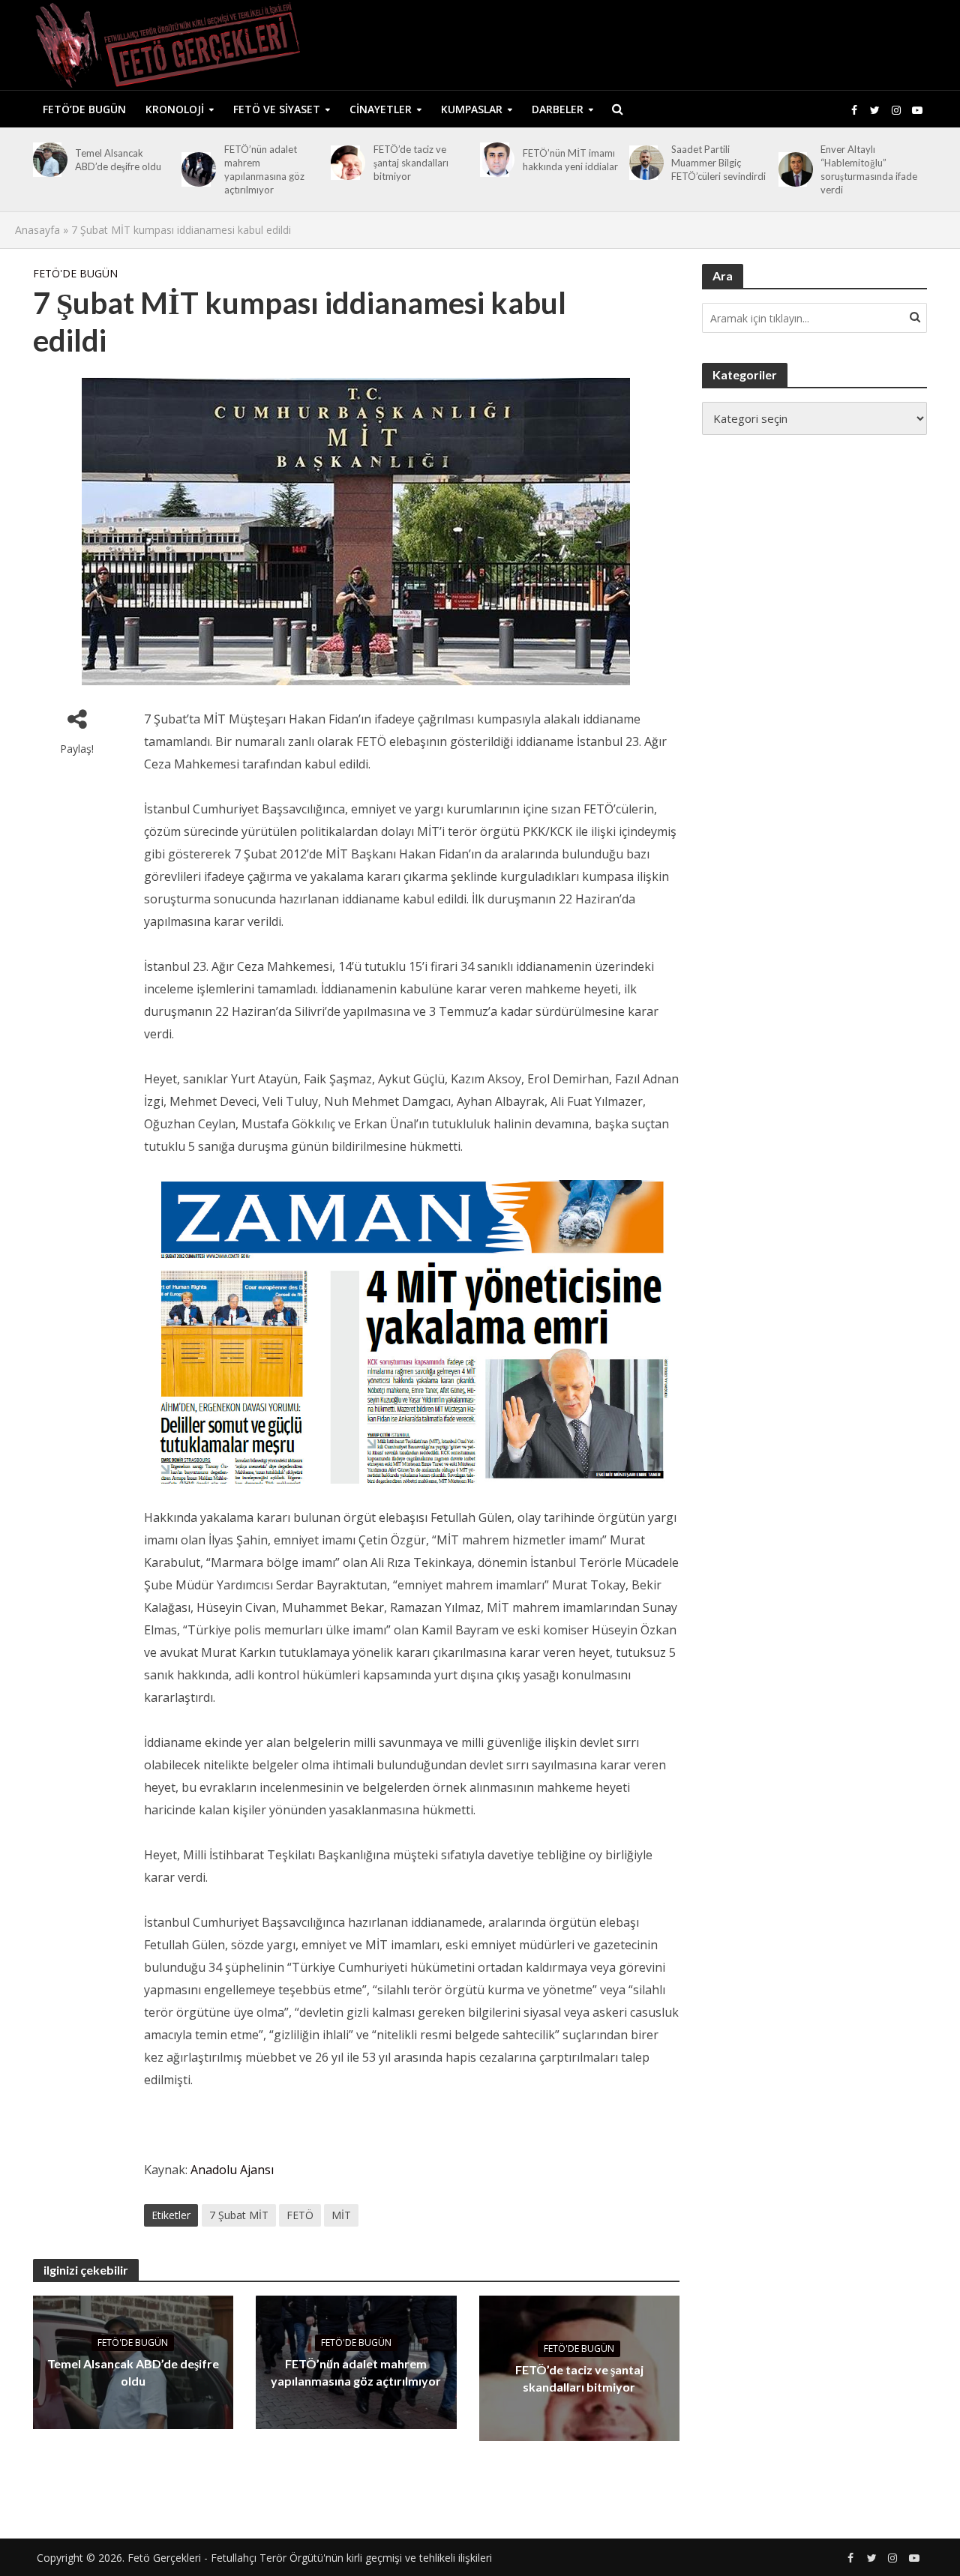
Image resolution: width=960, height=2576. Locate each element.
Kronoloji (175, 109)
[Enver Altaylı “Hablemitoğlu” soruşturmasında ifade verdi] (793, 169)
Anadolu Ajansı (232, 2170)
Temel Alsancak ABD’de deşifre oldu (118, 160)
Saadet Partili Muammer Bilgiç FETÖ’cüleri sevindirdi (718, 163)
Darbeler (558, 109)
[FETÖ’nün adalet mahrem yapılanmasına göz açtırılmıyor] (196, 169)
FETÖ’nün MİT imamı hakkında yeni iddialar (570, 160)
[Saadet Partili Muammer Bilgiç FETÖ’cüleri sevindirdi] (644, 163)
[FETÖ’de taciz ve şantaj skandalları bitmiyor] (345, 163)
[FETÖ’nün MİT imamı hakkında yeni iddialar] (495, 160)
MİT (341, 2215)
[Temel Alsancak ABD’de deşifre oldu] (48, 160)
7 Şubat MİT (239, 2215)
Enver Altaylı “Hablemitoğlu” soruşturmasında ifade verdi (869, 169)
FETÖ (300, 2215)
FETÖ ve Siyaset (277, 109)
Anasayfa (37, 230)
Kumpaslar (472, 109)
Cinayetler (381, 109)
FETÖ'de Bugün (75, 273)
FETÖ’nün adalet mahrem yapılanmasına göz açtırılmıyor (264, 169)
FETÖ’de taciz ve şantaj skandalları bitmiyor (411, 163)
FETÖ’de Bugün (84, 109)
